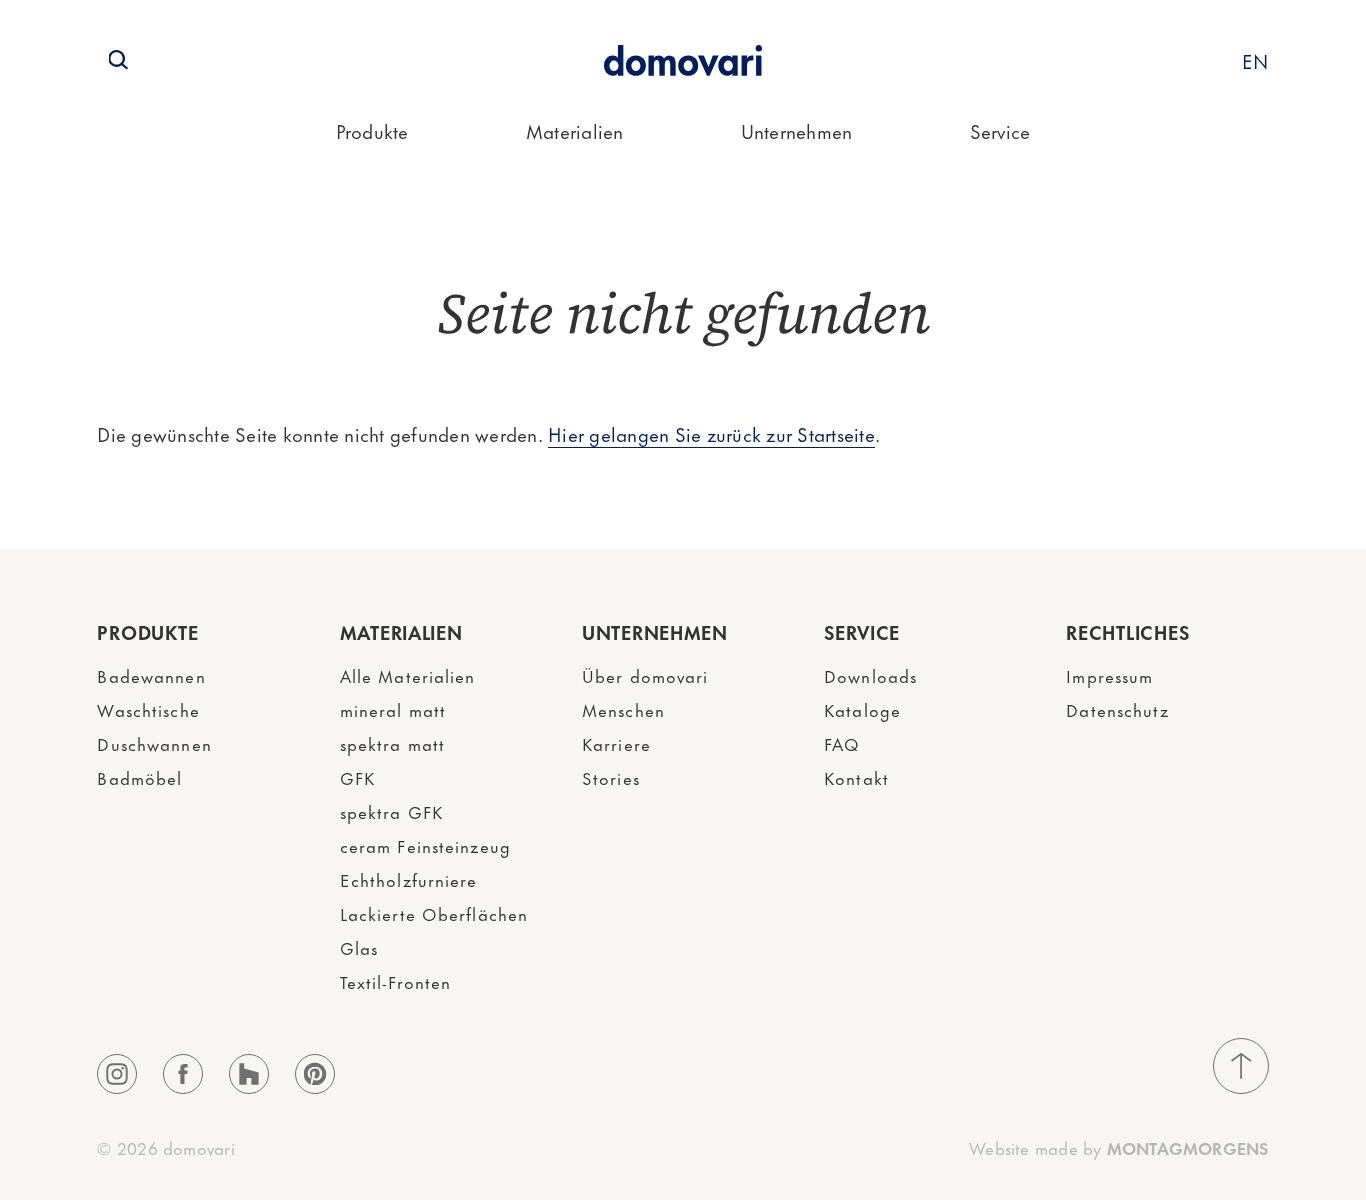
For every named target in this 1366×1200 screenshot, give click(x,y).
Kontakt (856, 777)
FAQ (842, 743)
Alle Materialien (408, 675)
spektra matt (392, 743)
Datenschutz (1117, 709)
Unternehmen (797, 130)
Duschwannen (154, 743)
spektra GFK (391, 811)
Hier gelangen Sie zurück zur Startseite (711, 433)
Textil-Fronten (396, 981)
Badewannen (151, 675)
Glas (359, 947)
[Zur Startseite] (683, 60)
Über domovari (645, 675)
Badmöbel (139, 777)
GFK (357, 777)
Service (1000, 130)
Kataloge (862, 709)
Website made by (1118, 1147)
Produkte (372, 130)
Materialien (575, 130)
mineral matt (393, 709)
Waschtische (148, 709)
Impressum (1109, 675)
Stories (611, 777)
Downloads (870, 675)
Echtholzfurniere (409, 879)
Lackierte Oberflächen (434, 913)
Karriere (616, 743)
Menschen (623, 709)
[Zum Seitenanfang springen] (1241, 1066)
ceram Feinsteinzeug (425, 845)
